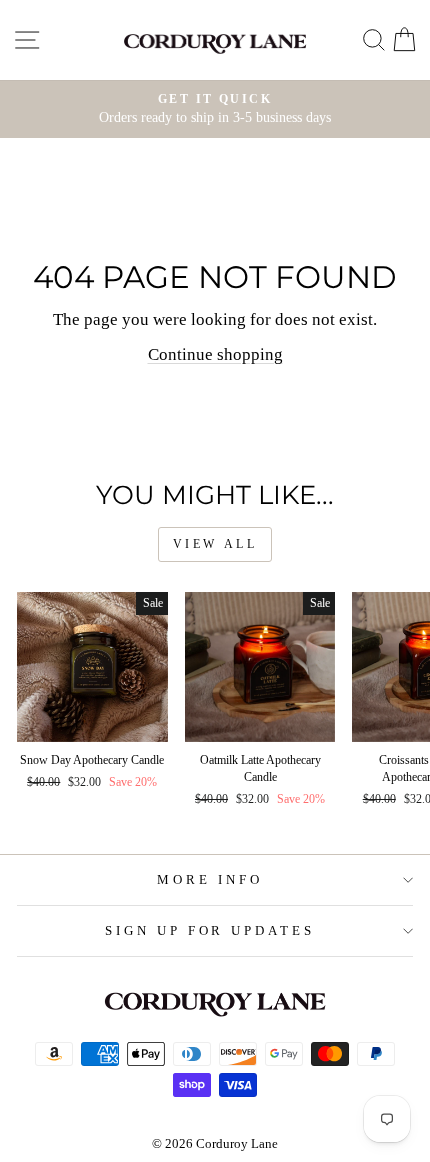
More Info (210, 879)
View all (215, 544)
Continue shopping (215, 354)
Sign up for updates (210, 930)
